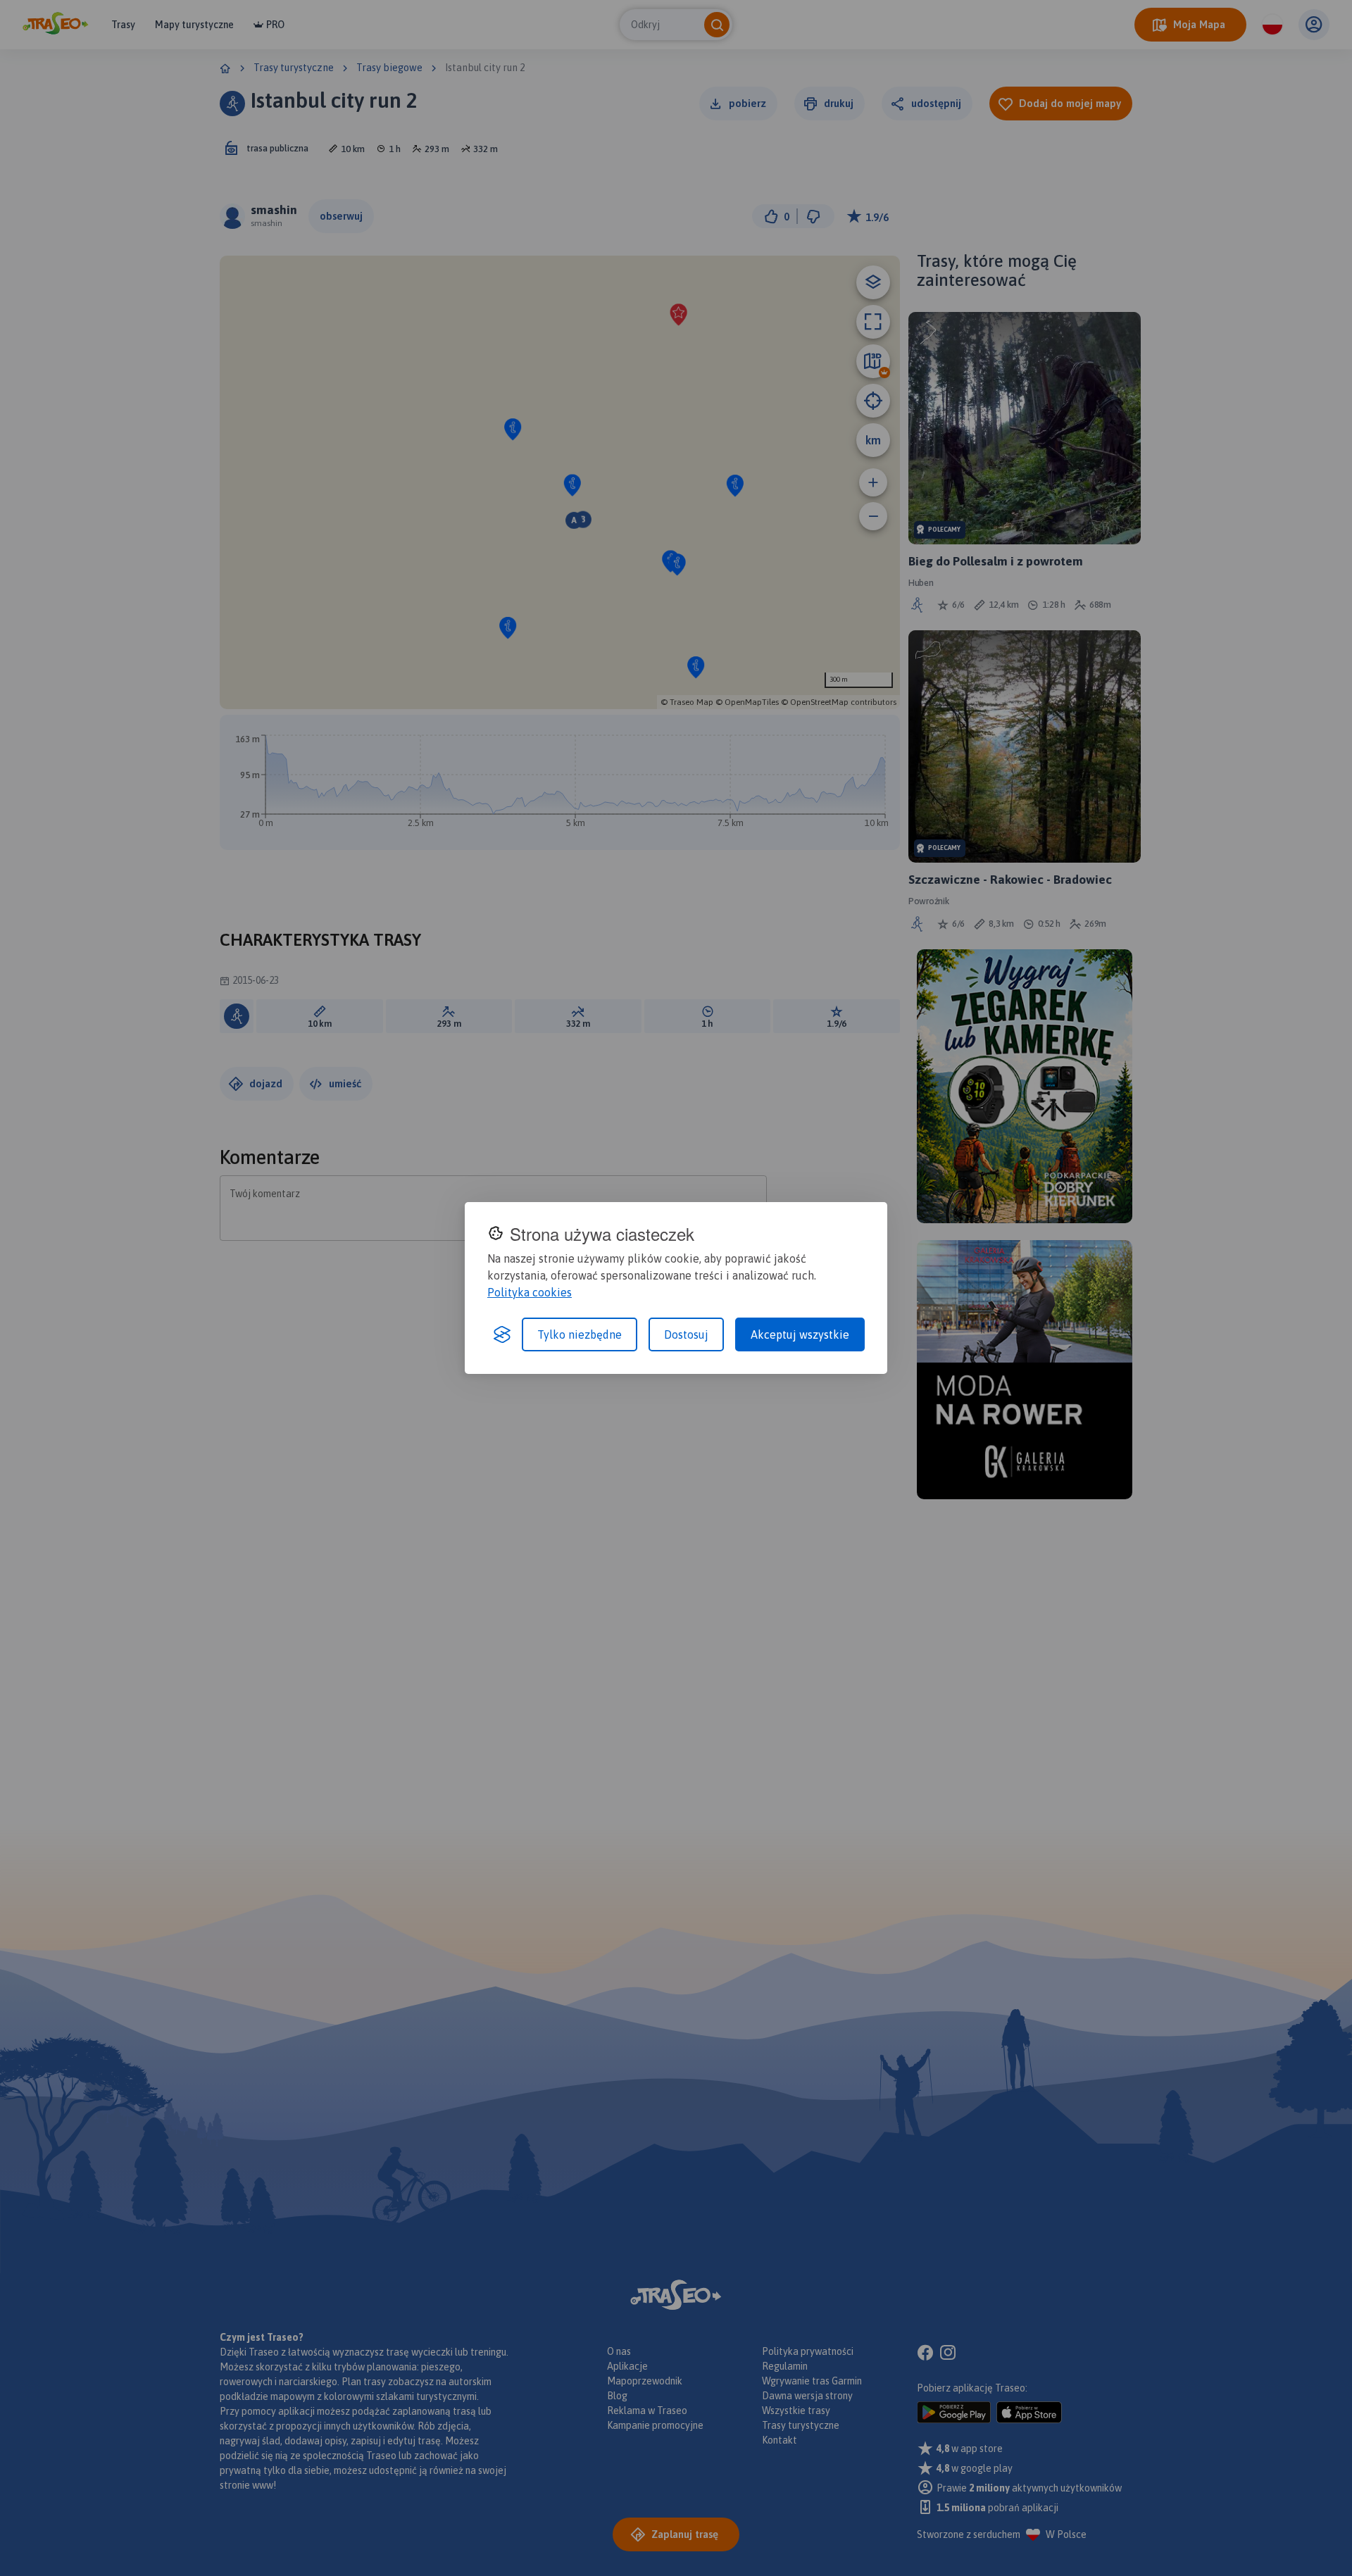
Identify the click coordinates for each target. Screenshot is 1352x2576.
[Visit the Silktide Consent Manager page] (502, 1334)
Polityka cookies (530, 1292)
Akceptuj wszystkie (800, 1334)
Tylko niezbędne (580, 1334)
